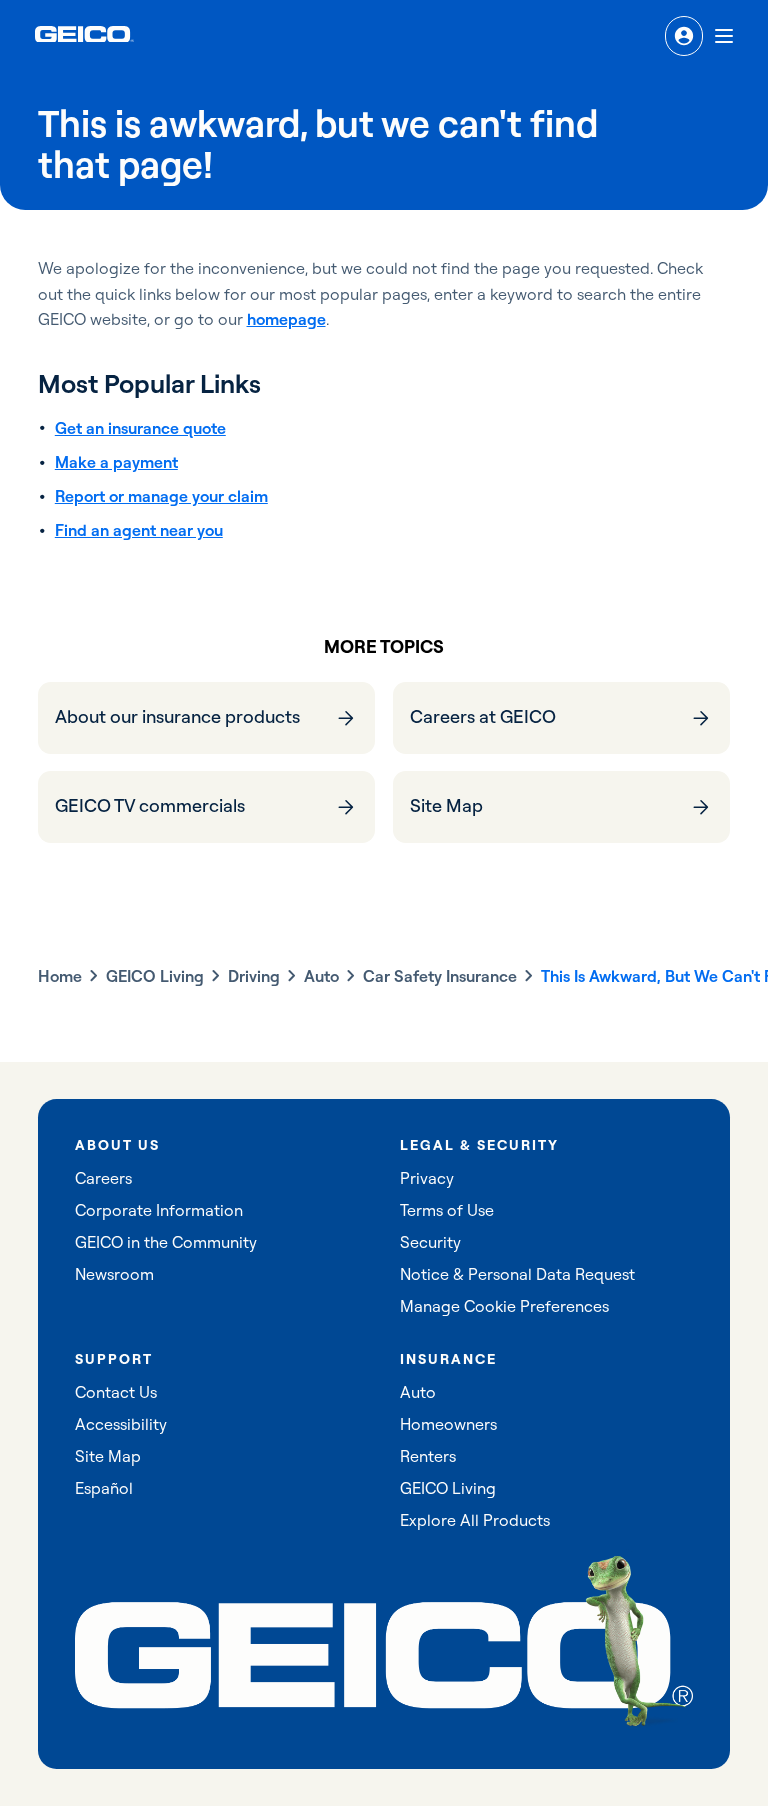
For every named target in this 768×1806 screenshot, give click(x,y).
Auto (321, 976)
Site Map (108, 1456)
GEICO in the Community (166, 1242)
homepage (286, 319)
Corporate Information (159, 1210)
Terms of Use (447, 1210)
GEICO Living (155, 976)
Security (430, 1242)
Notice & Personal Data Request (517, 1274)
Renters (428, 1456)
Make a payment (116, 462)
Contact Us (116, 1392)
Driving (254, 976)
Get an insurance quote (140, 428)
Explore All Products (475, 1520)
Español (104, 1488)
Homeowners (448, 1424)
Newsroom (114, 1274)
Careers (103, 1178)
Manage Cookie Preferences (504, 1306)
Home (60, 976)
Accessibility (121, 1424)
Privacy (427, 1178)
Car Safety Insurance (440, 976)
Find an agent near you (139, 530)
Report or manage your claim (161, 496)
